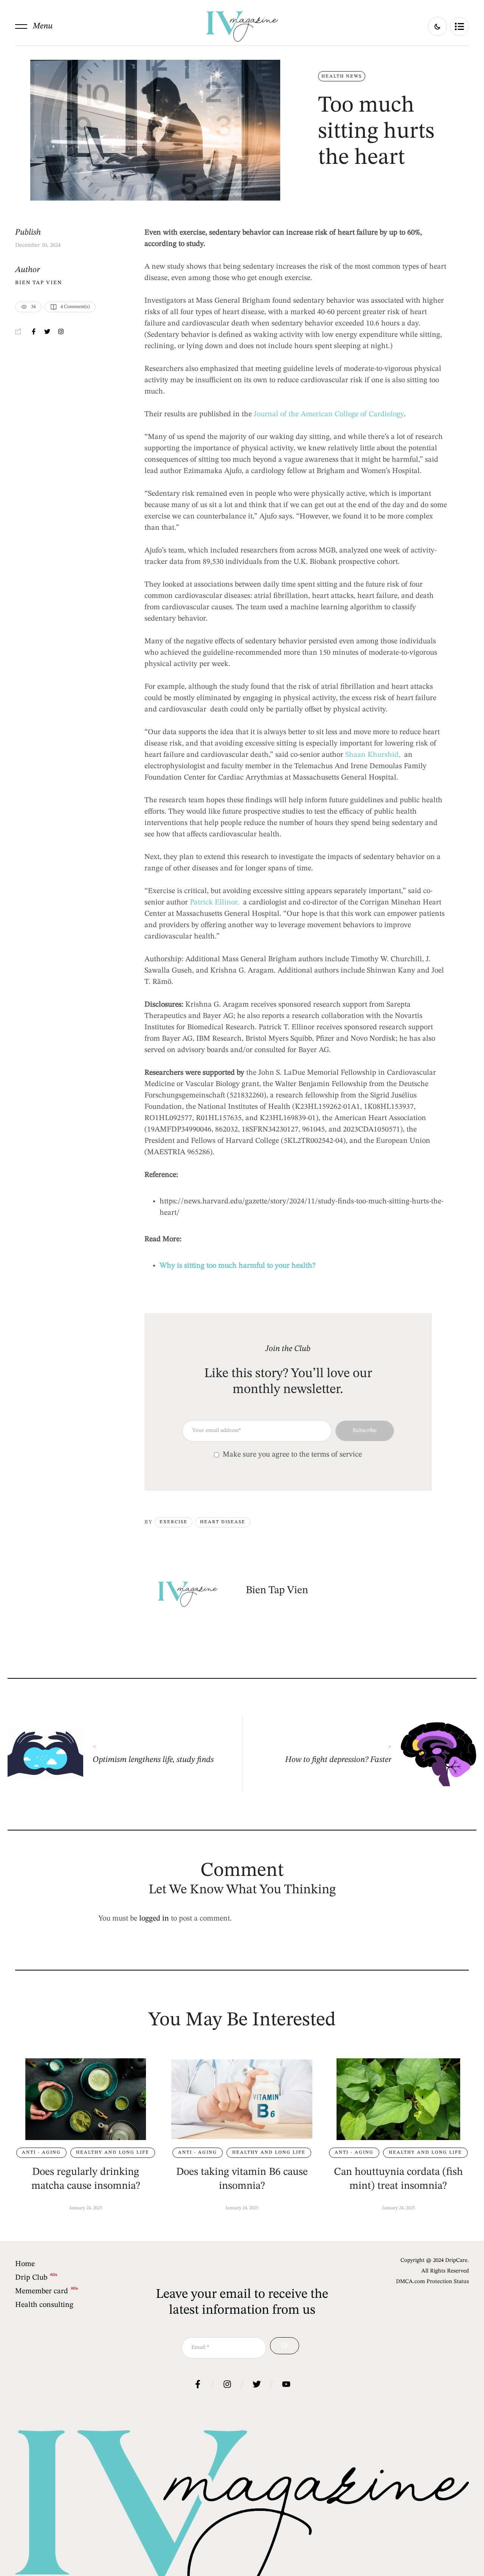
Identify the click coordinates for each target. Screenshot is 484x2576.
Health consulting (44, 2305)
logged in (154, 1919)
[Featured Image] (86, 2099)
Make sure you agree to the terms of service (292, 1455)
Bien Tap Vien (39, 283)
